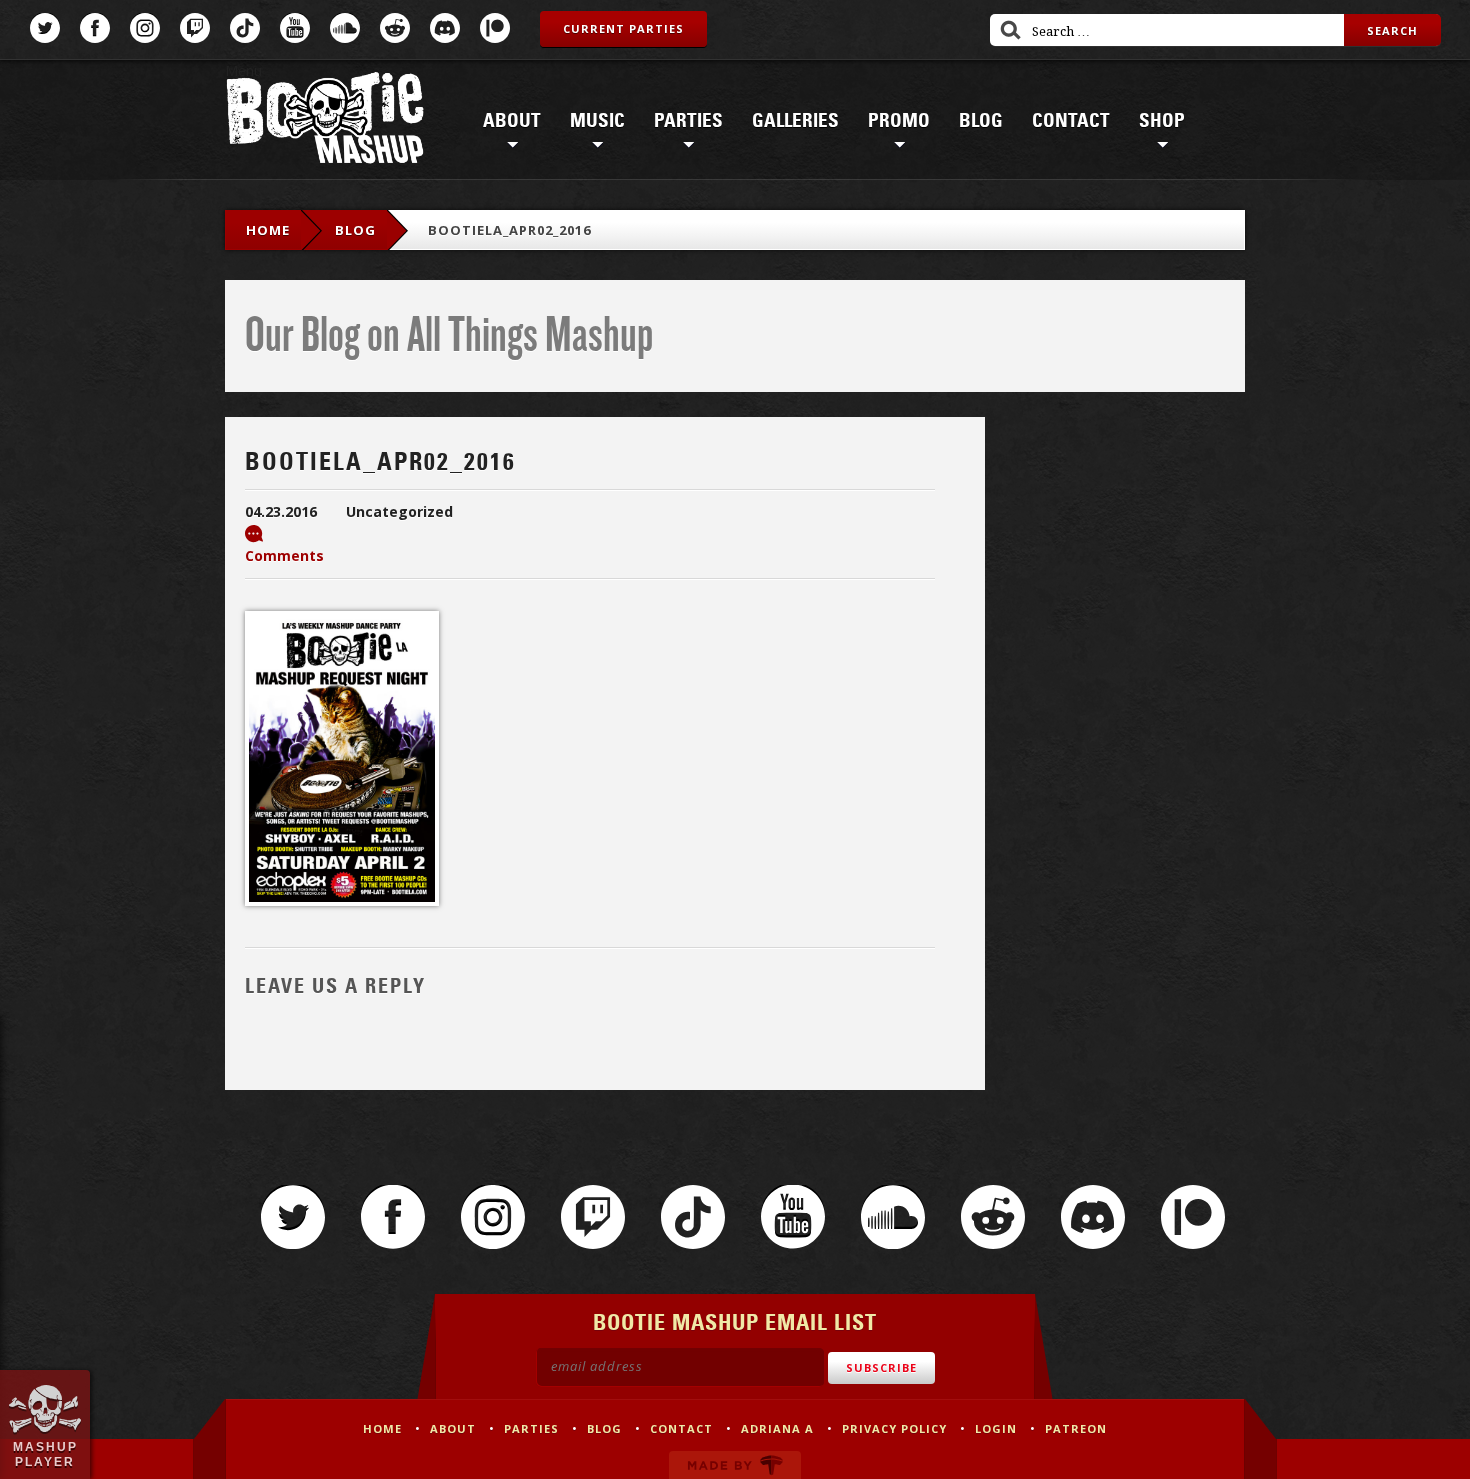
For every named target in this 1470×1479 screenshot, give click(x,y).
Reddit (395, 28)
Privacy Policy (894, 1428)
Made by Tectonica (735, 1465)
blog (355, 230)
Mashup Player (45, 1454)
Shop (1162, 121)
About (512, 121)
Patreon (495, 28)
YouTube (295, 28)
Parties (688, 121)
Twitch (195, 28)
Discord (445, 28)
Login (996, 1428)
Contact (1071, 121)
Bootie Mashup (325, 121)
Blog (981, 121)
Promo (899, 121)
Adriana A (777, 1428)
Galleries (795, 121)
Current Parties (623, 28)
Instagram (145, 28)
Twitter (45, 28)
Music (597, 121)
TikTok (245, 28)
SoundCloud (345, 28)
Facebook (95, 28)
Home (268, 230)
